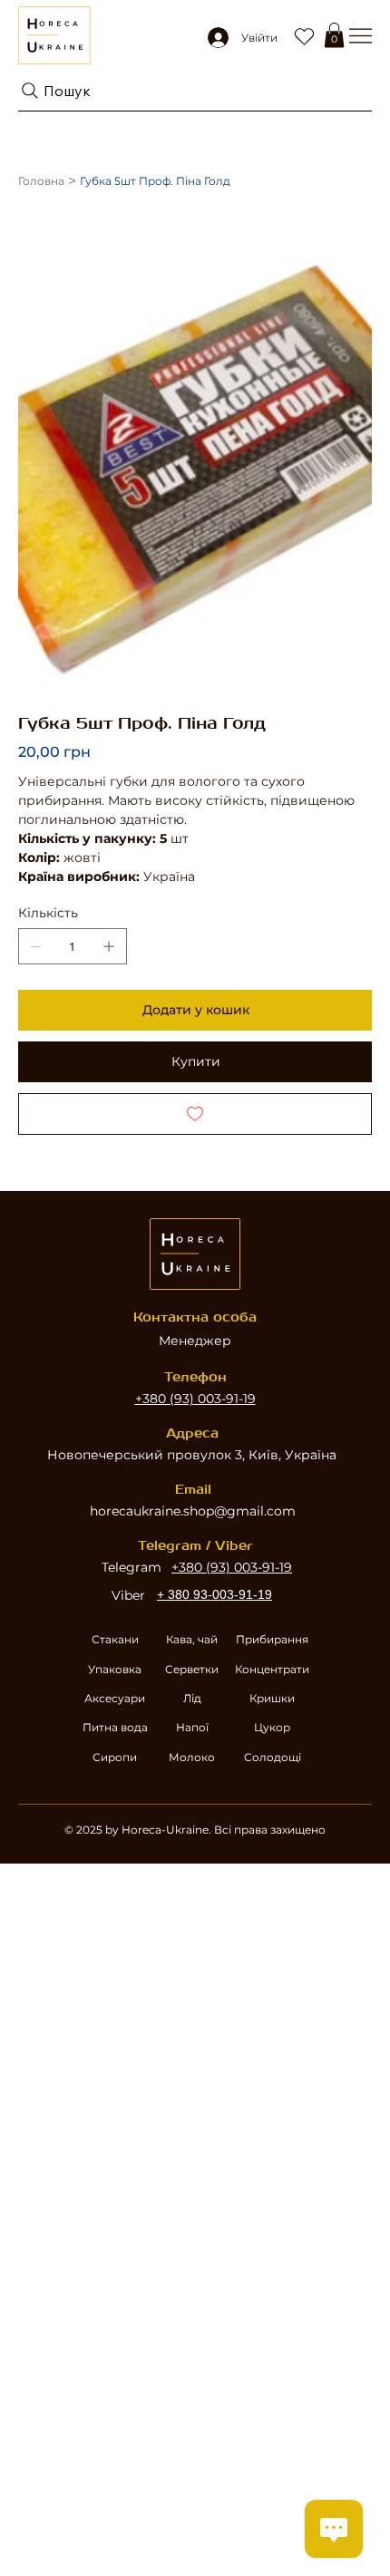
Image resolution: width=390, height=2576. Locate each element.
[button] (334, 35)
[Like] (304, 35)
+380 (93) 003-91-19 (195, 1399)
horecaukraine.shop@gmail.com (193, 1511)
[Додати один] (109, 946)
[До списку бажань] (195, 1114)
